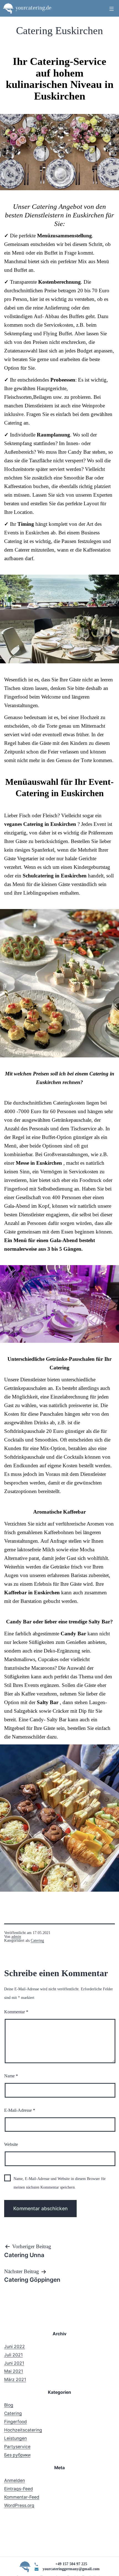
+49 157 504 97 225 (71, 2564)
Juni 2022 (15, 2347)
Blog (9, 2405)
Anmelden (15, 2480)
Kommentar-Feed (22, 2497)
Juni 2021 (14, 2363)
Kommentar (16, 2012)
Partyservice (17, 2447)
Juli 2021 (13, 2355)
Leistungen (15, 2438)
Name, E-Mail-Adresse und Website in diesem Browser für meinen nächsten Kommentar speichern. (60, 2183)
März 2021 (15, 2380)
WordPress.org (19, 2505)
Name (11, 2076)
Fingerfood (15, 2422)
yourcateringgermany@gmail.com (71, 2569)
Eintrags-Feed (19, 2489)
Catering (37, 1941)
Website (11, 2144)
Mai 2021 (14, 2371)
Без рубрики (17, 2455)
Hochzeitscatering (23, 2430)
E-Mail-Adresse (20, 2110)
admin (16, 1937)
